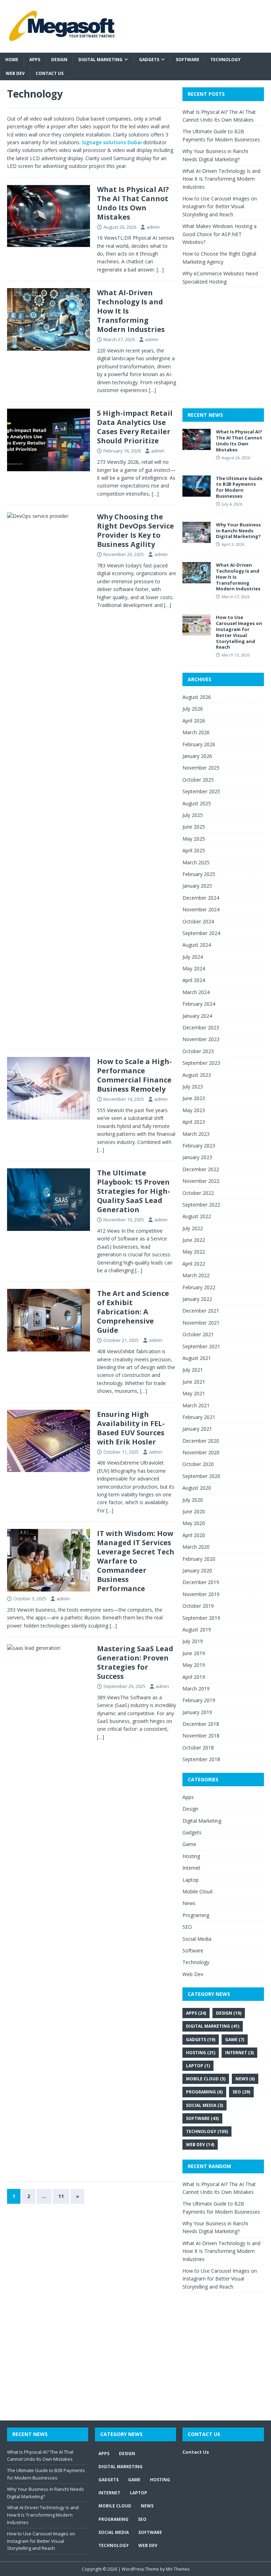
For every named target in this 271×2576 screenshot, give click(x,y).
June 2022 (194, 1240)
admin (153, 227)
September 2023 (201, 1063)
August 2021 (197, 1358)
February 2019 (199, 1700)
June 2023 (194, 1098)
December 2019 (201, 1582)
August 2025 (197, 803)
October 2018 (198, 1748)
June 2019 (194, 1653)
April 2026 (194, 721)
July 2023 (193, 1087)
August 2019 (197, 1629)
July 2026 (193, 709)
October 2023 (198, 1051)
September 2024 (201, 933)
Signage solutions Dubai (112, 142)
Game (189, 1844)
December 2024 (201, 898)
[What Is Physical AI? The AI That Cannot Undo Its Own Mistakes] (197, 446)
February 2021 (199, 1417)
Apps (35, 60)
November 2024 (201, 909)
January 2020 (197, 1570)
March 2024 (196, 992)
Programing (196, 1915)
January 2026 (197, 756)
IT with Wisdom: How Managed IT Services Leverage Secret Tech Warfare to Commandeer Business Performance (136, 1561)
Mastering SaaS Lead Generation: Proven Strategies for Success (135, 1662)
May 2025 (194, 839)
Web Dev (15, 73)
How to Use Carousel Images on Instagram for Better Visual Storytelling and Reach (220, 206)
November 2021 (201, 1323)
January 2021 (197, 1429)
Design (59, 60)
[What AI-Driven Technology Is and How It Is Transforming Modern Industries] (197, 579)
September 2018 (201, 1759)
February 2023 (199, 1146)
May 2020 (194, 1523)
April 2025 (194, 850)
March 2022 (196, 1275)
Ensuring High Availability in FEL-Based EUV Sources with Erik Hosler (131, 1428)
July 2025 (193, 815)
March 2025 (196, 862)
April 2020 (194, 1535)
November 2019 (201, 1594)
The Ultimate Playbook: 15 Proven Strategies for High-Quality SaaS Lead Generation (134, 1191)
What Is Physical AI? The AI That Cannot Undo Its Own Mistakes (133, 203)
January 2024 (197, 1016)
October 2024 (198, 921)
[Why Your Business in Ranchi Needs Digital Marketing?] (197, 539)
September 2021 (201, 1346)
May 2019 (194, 1665)
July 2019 (193, 1641)
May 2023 (194, 1110)
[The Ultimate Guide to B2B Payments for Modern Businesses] (197, 492)
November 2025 (201, 768)
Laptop (191, 1880)
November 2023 (201, 1039)
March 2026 (196, 732)
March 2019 (196, 1689)
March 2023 (196, 1134)
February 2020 (199, 1559)
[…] (160, 270)
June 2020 (194, 1511)
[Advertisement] (227, 355)
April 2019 (194, 1677)
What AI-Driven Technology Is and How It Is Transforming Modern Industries (221, 179)
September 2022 (201, 1205)
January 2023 (197, 1157)
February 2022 (199, 1287)
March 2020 (196, 1547)
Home (12, 60)
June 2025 (194, 827)
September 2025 (201, 791)
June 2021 (194, 1382)
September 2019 (201, 1618)
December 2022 (201, 1169)
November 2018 (201, 1736)
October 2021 (198, 1334)
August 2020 (197, 1488)
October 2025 (198, 780)
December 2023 (201, 1027)
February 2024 (199, 1004)
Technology (225, 60)
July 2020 (193, 1500)
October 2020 (198, 1464)
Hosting (191, 1856)
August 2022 (197, 1216)
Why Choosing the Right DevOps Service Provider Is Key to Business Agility (135, 530)
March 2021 (196, 1405)
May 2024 (194, 968)
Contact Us (50, 73)
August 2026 (197, 697)
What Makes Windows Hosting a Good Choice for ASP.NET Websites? (219, 234)
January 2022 (197, 1299)
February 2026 (199, 744)
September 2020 (201, 1476)
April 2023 (194, 1122)
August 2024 (197, 945)
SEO (187, 1927)
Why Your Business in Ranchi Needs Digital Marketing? (238, 531)
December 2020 (201, 1441)
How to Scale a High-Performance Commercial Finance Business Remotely (134, 1075)
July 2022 (193, 1228)
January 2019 (197, 1712)
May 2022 (194, 1252)
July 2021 (193, 1370)
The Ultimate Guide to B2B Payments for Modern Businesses (239, 487)
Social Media (197, 1939)
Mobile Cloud (197, 1891)
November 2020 (201, 1452)
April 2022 (194, 1264)
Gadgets (149, 60)
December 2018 (201, 1724)
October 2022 (198, 1193)
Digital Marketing (100, 60)
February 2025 (199, 874)
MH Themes (178, 2569)
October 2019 (198, 1606)
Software (188, 60)
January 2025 (197, 886)
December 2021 (201, 1311)
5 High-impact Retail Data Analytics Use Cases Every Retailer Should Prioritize (135, 427)
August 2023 (197, 1075)
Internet (191, 1868)
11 (61, 2196)
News (189, 1903)
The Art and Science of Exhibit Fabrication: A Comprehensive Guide (133, 1312)
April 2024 (194, 980)
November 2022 (201, 1181)
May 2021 (194, 1393)
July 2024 (193, 957)
